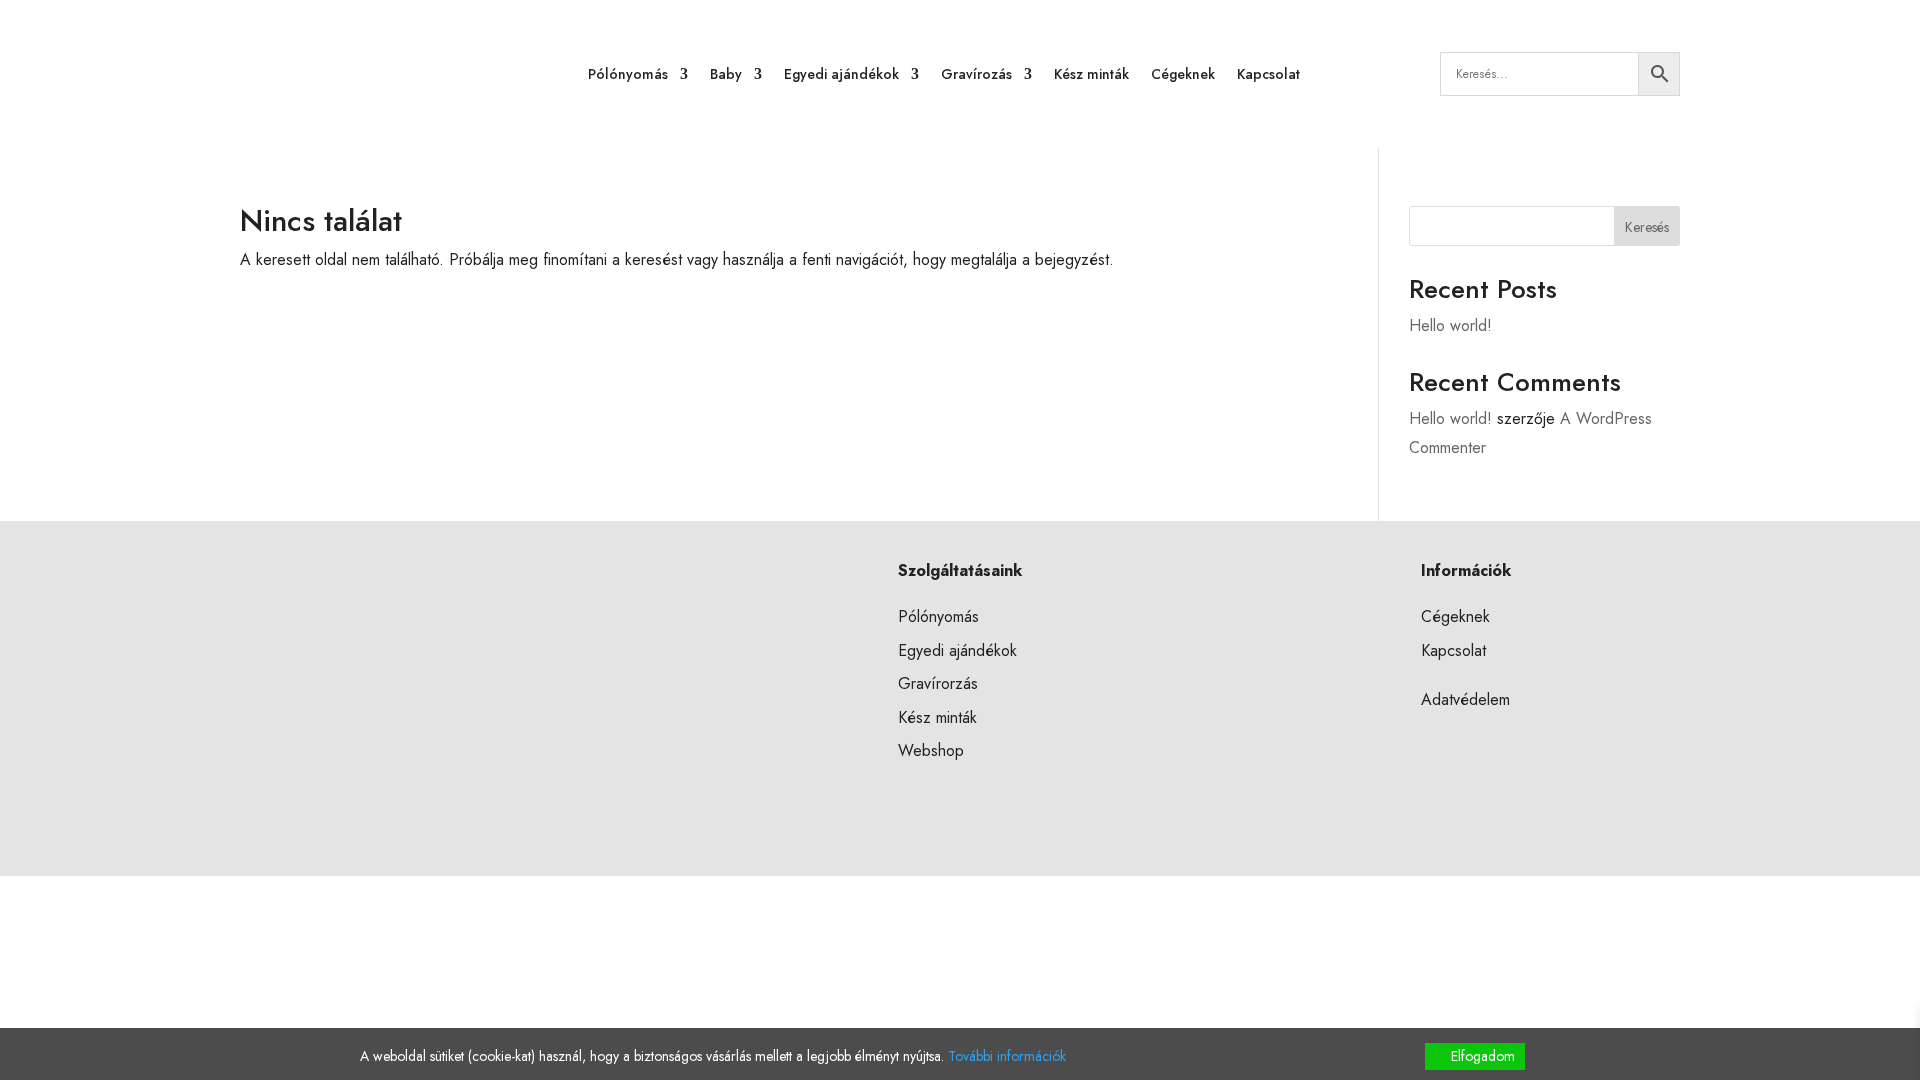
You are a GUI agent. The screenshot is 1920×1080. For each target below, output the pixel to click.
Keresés (1647, 227)
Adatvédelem (1465, 699)
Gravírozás (976, 74)
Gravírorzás (938, 683)
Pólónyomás (628, 74)
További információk (1007, 1056)
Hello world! (1450, 325)
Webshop (931, 750)
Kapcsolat (1268, 74)
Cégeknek (1183, 74)
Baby (726, 74)
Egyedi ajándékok (841, 74)
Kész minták (1091, 74)
